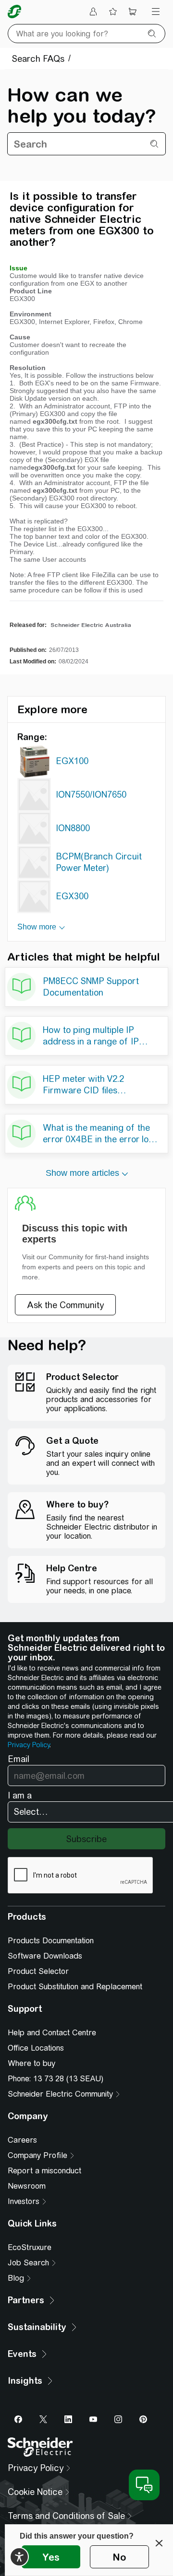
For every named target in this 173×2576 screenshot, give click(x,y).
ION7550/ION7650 (91, 795)
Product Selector (38, 1971)
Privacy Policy (29, 1745)
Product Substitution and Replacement (75, 1987)
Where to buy (31, 2063)
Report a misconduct (44, 2171)
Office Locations (36, 2048)
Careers (22, 2140)
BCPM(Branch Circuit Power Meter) (99, 862)
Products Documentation (51, 1941)
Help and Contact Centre (52, 2033)
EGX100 (72, 761)
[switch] (19, 2557)
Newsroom (27, 2186)
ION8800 (73, 828)
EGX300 (72, 896)
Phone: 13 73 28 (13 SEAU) (56, 2079)
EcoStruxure (30, 2247)
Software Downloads (45, 1956)
